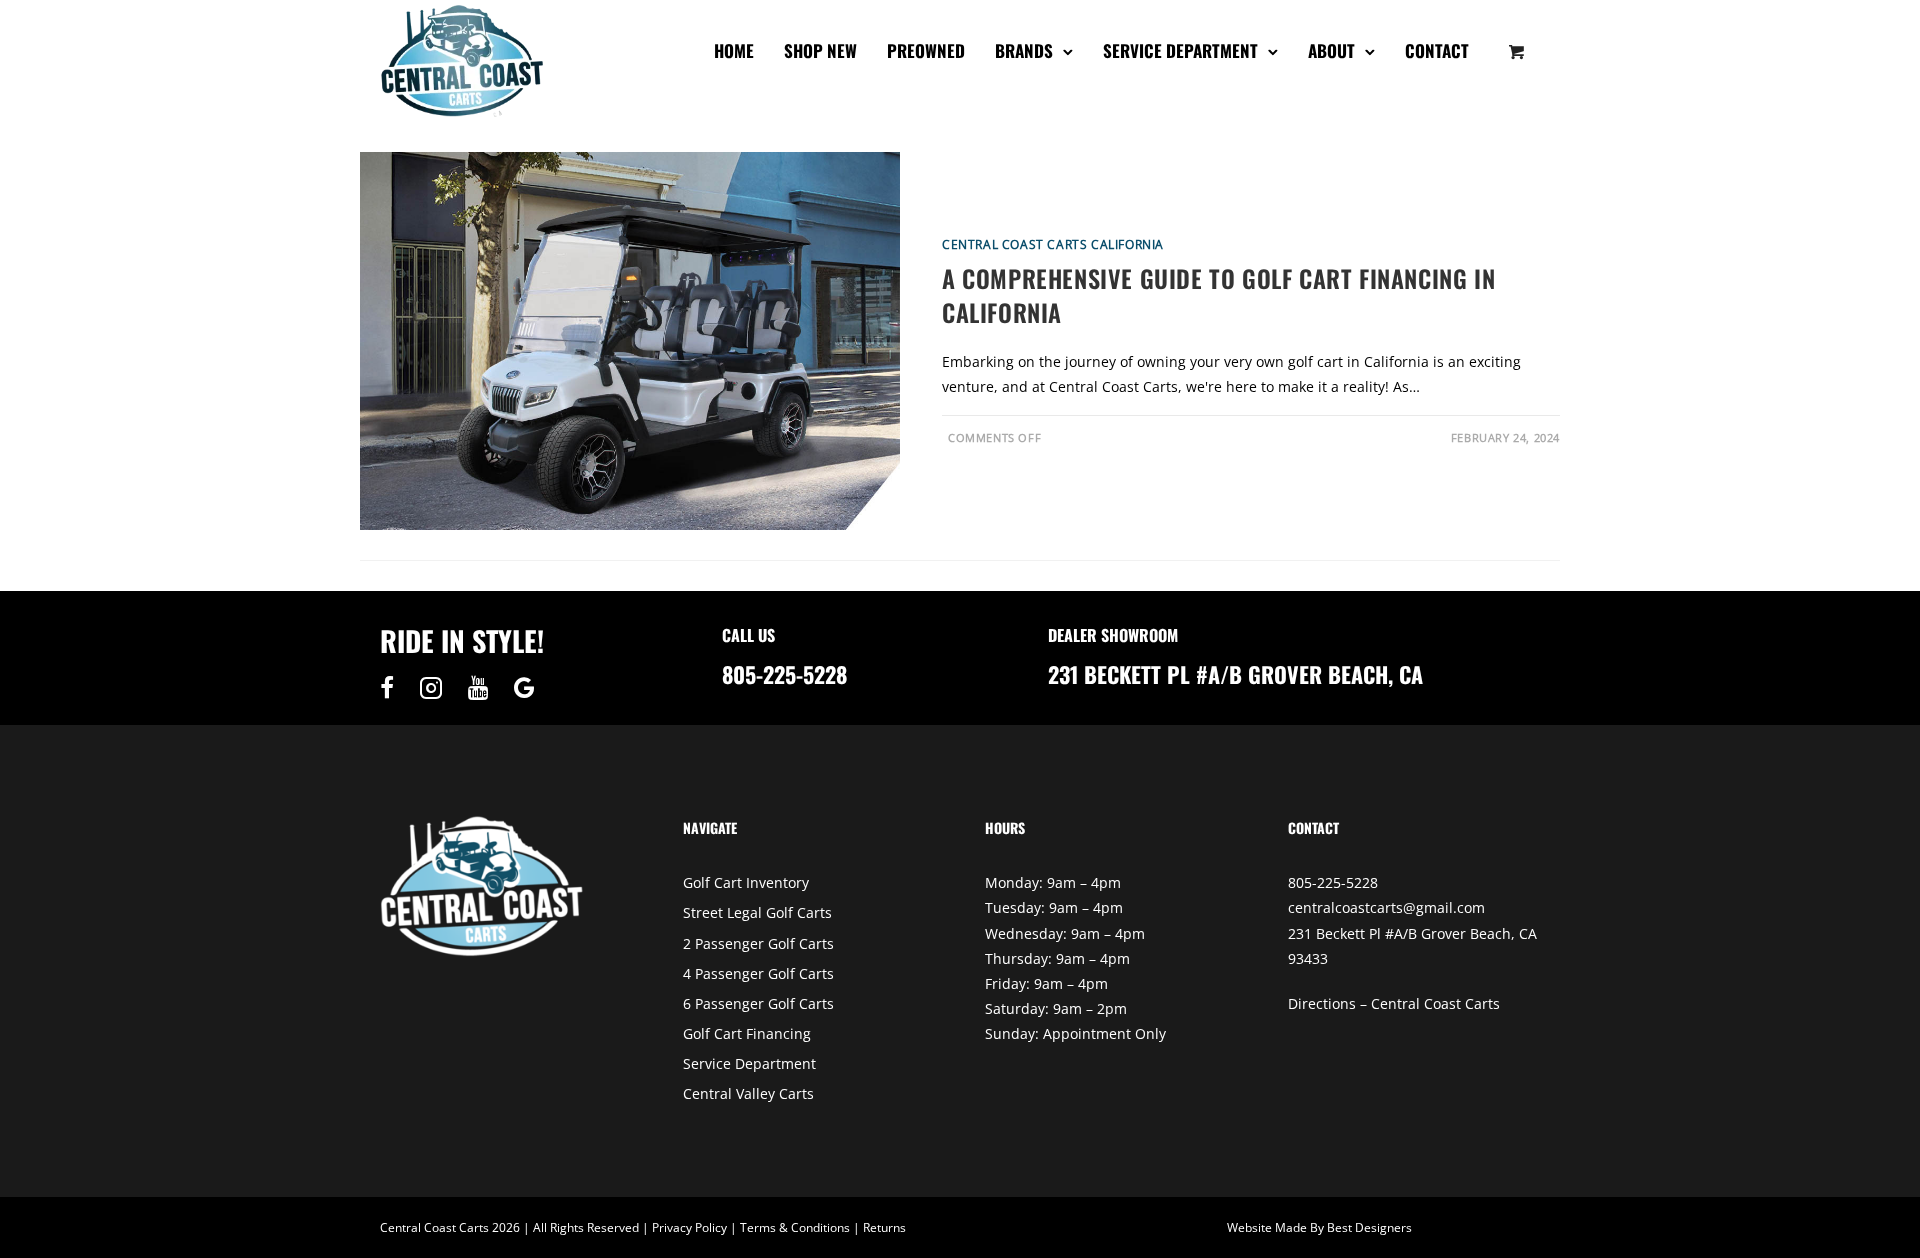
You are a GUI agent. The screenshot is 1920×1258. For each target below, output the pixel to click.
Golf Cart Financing (747, 1033)
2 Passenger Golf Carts (758, 943)
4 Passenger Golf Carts (758, 973)
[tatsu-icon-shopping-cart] (1517, 51)
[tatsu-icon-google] (524, 688)
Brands (1024, 50)
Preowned (926, 50)
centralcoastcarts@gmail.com (1386, 907)
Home (734, 50)
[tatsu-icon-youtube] (483, 688)
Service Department (1180, 50)
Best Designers (1369, 1227)
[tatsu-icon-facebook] (392, 688)
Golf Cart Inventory (746, 882)
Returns (884, 1227)
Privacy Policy (689, 1227)
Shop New (820, 50)
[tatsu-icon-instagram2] (436, 688)
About (1331, 50)
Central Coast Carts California (1053, 244)
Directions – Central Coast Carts (1394, 1003)
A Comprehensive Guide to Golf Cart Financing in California (1218, 295)
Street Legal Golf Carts (757, 912)
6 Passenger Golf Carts (758, 1003)
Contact (1437, 50)
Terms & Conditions (795, 1227)
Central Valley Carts (748, 1093)
